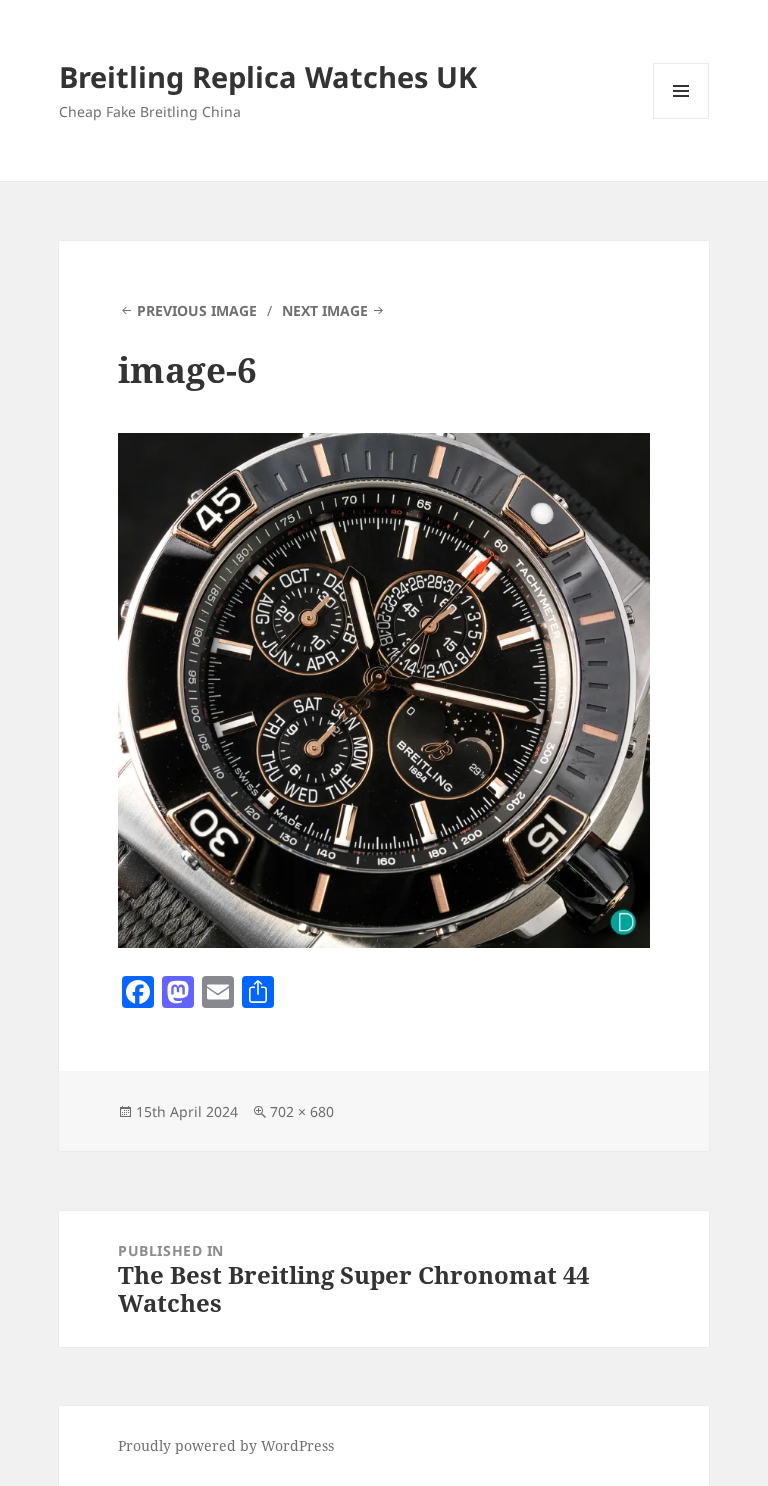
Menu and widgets (681, 118)
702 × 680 (302, 1111)
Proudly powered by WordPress (226, 1445)
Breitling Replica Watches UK (268, 76)
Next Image (325, 310)
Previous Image (197, 310)
